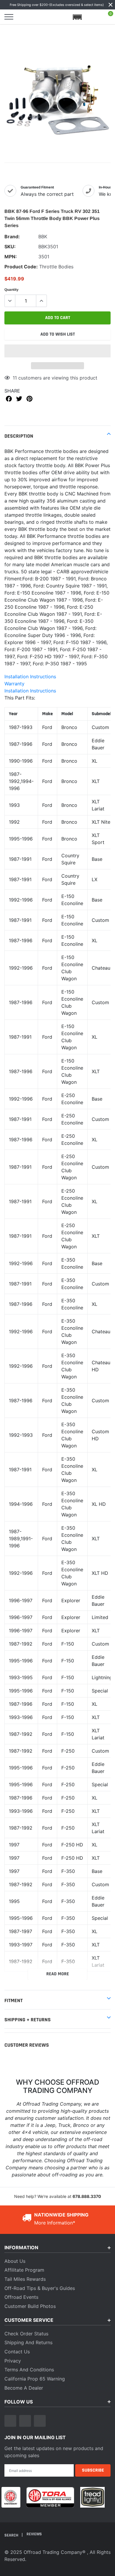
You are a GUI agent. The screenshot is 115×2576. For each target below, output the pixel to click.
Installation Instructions (30, 677)
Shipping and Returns (28, 2342)
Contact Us (17, 2352)
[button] (57, 351)
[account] (93, 17)
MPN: (11, 257)
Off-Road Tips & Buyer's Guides (40, 2288)
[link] (10, 2421)
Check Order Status (26, 2334)
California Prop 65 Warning (35, 2379)
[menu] (9, 17)
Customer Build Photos (30, 2306)
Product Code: (21, 267)
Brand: (12, 237)
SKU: (10, 247)
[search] (24, 17)
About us (15, 2261)
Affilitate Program (24, 2270)
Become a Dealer (24, 2388)
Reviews (34, 2534)
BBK (43, 237)
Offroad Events (21, 2297)
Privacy (13, 2361)
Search (12, 2535)
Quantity (11, 290)
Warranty (14, 684)
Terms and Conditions (29, 2370)
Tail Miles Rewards (25, 2279)
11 (15, 378)
